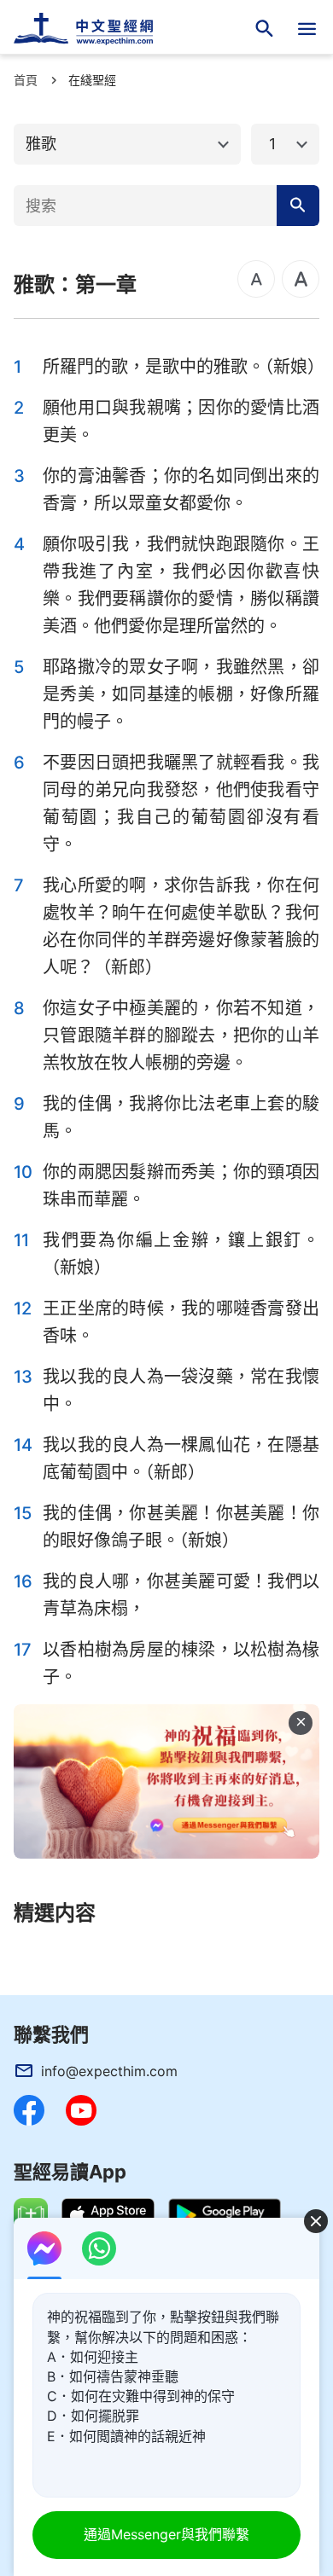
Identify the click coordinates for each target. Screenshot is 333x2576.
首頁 (26, 80)
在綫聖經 (92, 80)
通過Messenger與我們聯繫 (166, 2534)
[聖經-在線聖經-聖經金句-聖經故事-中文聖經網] (94, 29)
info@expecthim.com (109, 2071)
